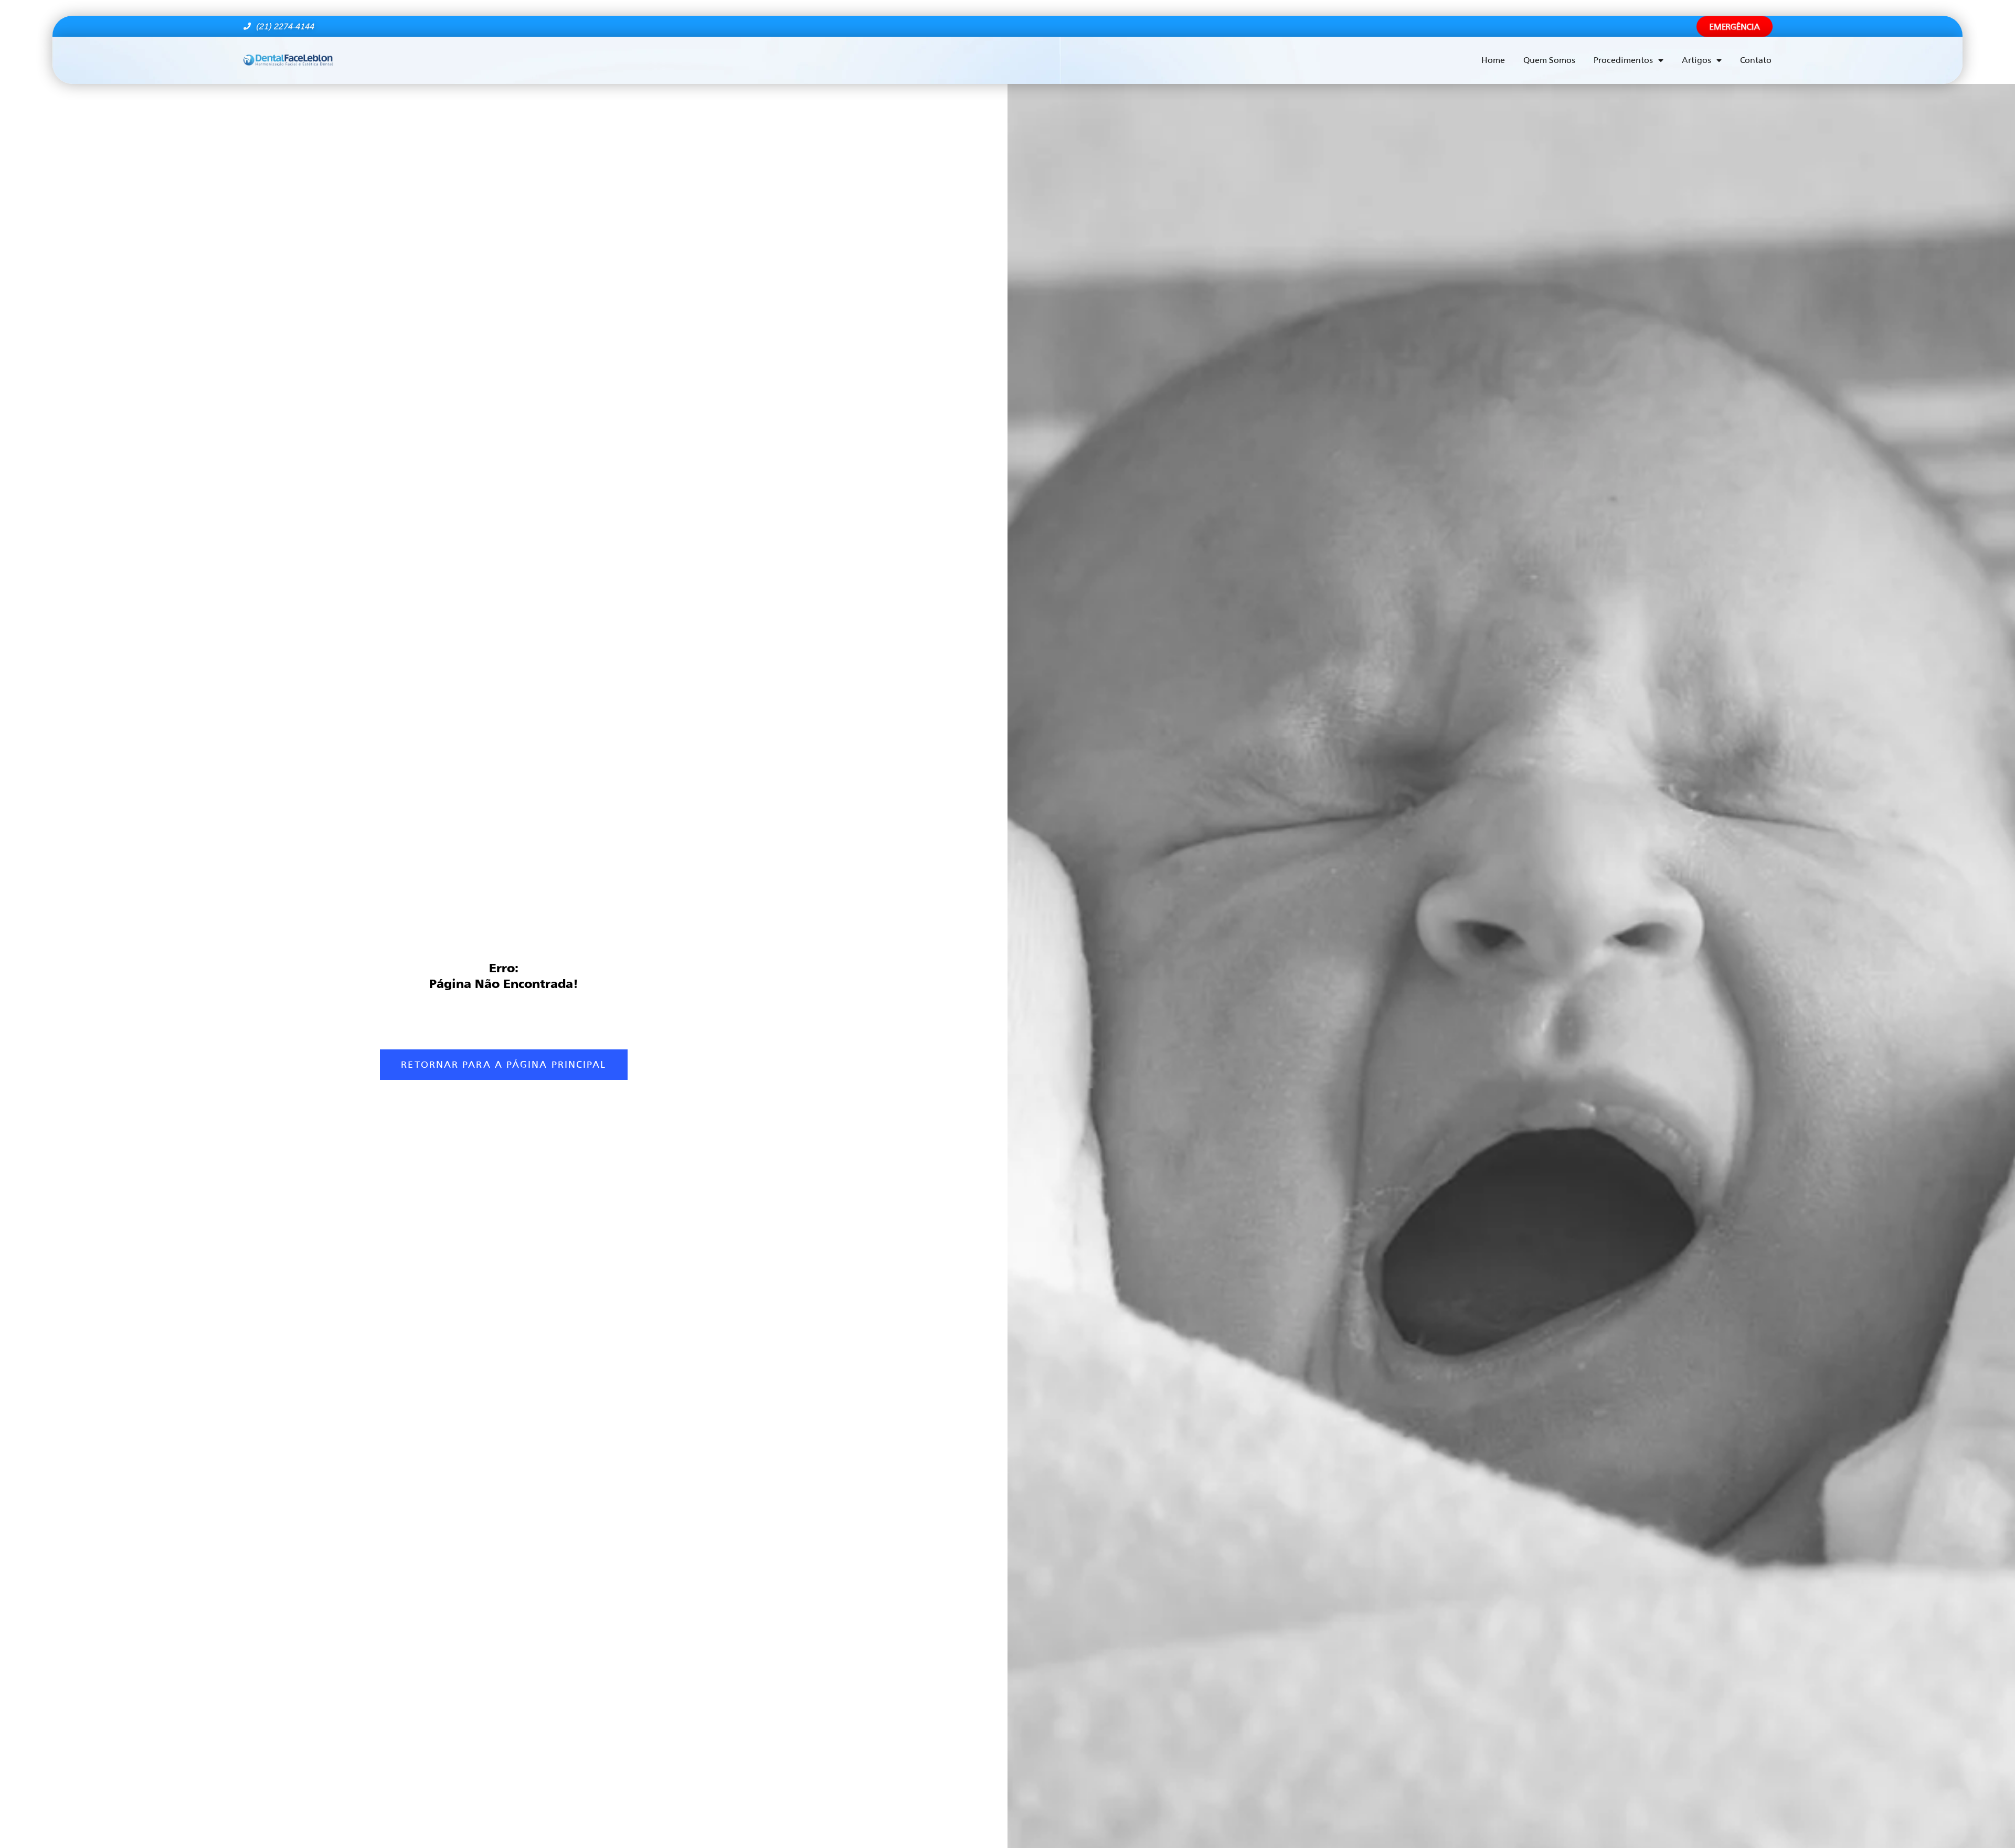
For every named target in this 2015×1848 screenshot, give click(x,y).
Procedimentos (1623, 60)
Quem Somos (1549, 60)
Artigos (1696, 60)
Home (1493, 60)
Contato (1756, 60)
